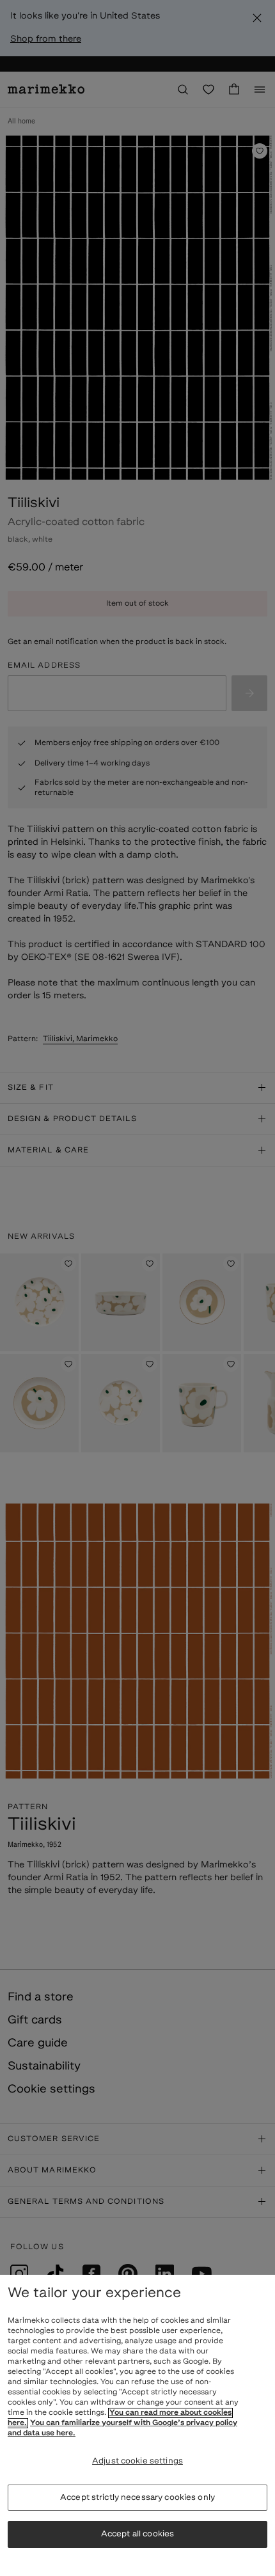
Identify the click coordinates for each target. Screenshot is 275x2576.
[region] (137, 2425)
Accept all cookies (137, 2534)
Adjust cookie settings (137, 2461)
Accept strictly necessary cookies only (137, 2498)
